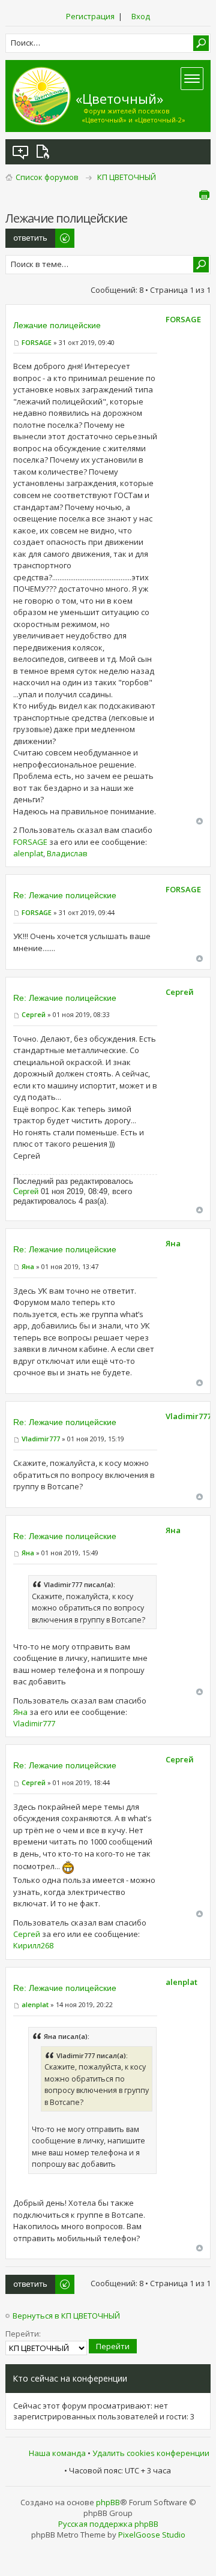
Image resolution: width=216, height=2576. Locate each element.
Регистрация (90, 16)
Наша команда (57, 2453)
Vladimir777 (41, 1439)
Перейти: (23, 2334)
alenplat (28, 853)
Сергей (34, 1014)
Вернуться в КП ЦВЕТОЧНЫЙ (66, 2316)
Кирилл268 (33, 1945)
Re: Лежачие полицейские (65, 895)
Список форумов (47, 177)
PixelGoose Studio (152, 2535)
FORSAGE (37, 342)
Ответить (24, 234)
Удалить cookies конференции (151, 2453)
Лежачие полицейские (57, 325)
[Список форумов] (41, 96)
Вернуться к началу (199, 821)
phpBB (108, 2502)
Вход (141, 16)
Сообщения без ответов (21, 152)
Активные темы (45, 152)
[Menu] (192, 79)
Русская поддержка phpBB (108, 2524)
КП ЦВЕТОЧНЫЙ (127, 177)
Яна (28, 1266)
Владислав (67, 853)
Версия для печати (204, 195)
